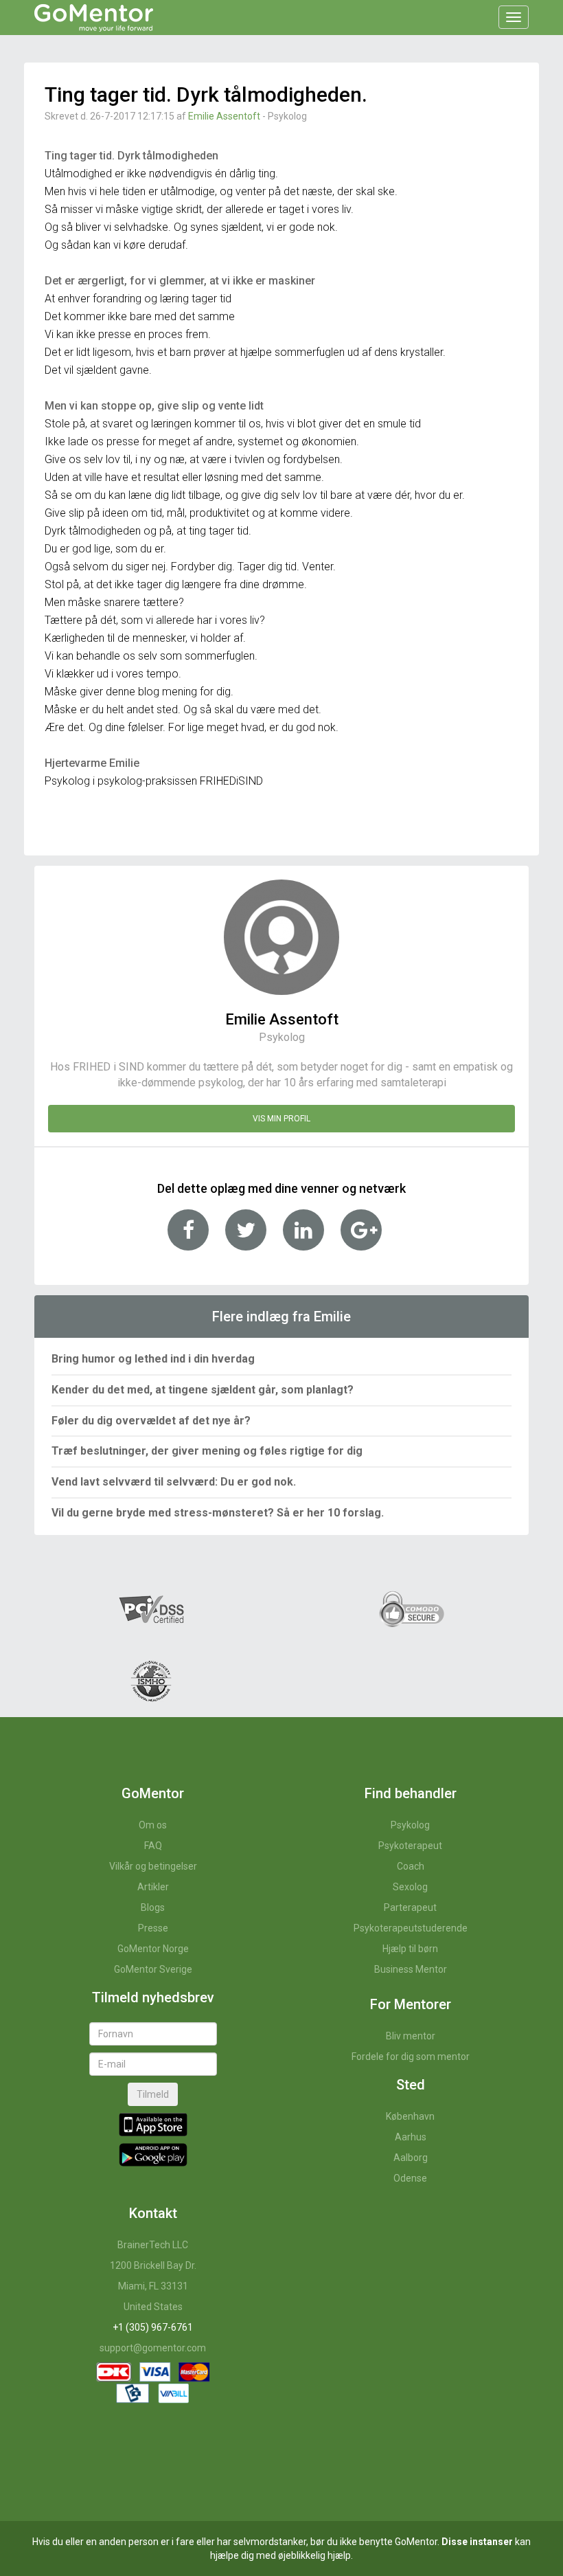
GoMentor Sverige (153, 1969)
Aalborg (411, 2158)
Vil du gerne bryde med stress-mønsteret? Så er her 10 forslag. (218, 1513)
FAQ (153, 1846)
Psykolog (410, 1825)
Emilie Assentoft (224, 116)
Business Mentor (411, 1969)
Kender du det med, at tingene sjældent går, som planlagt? (203, 1390)
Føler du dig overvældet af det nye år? (151, 1421)
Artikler (153, 1887)
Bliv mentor (411, 2036)
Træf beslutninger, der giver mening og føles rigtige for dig (207, 1451)
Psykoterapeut (410, 1846)
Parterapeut (410, 1907)
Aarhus (411, 2137)
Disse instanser (477, 2542)
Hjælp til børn (410, 1949)
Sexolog (410, 1887)
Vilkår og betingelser (153, 1866)
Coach (411, 1866)
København (410, 2116)
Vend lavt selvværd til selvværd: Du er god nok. (174, 1482)
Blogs (153, 1907)
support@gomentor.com (153, 2348)
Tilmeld (153, 2094)
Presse (153, 1928)
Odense (410, 2178)
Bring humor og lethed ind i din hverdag (153, 1359)
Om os (153, 1825)
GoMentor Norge (153, 1949)
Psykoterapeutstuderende (411, 1928)
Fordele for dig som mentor (411, 2057)
